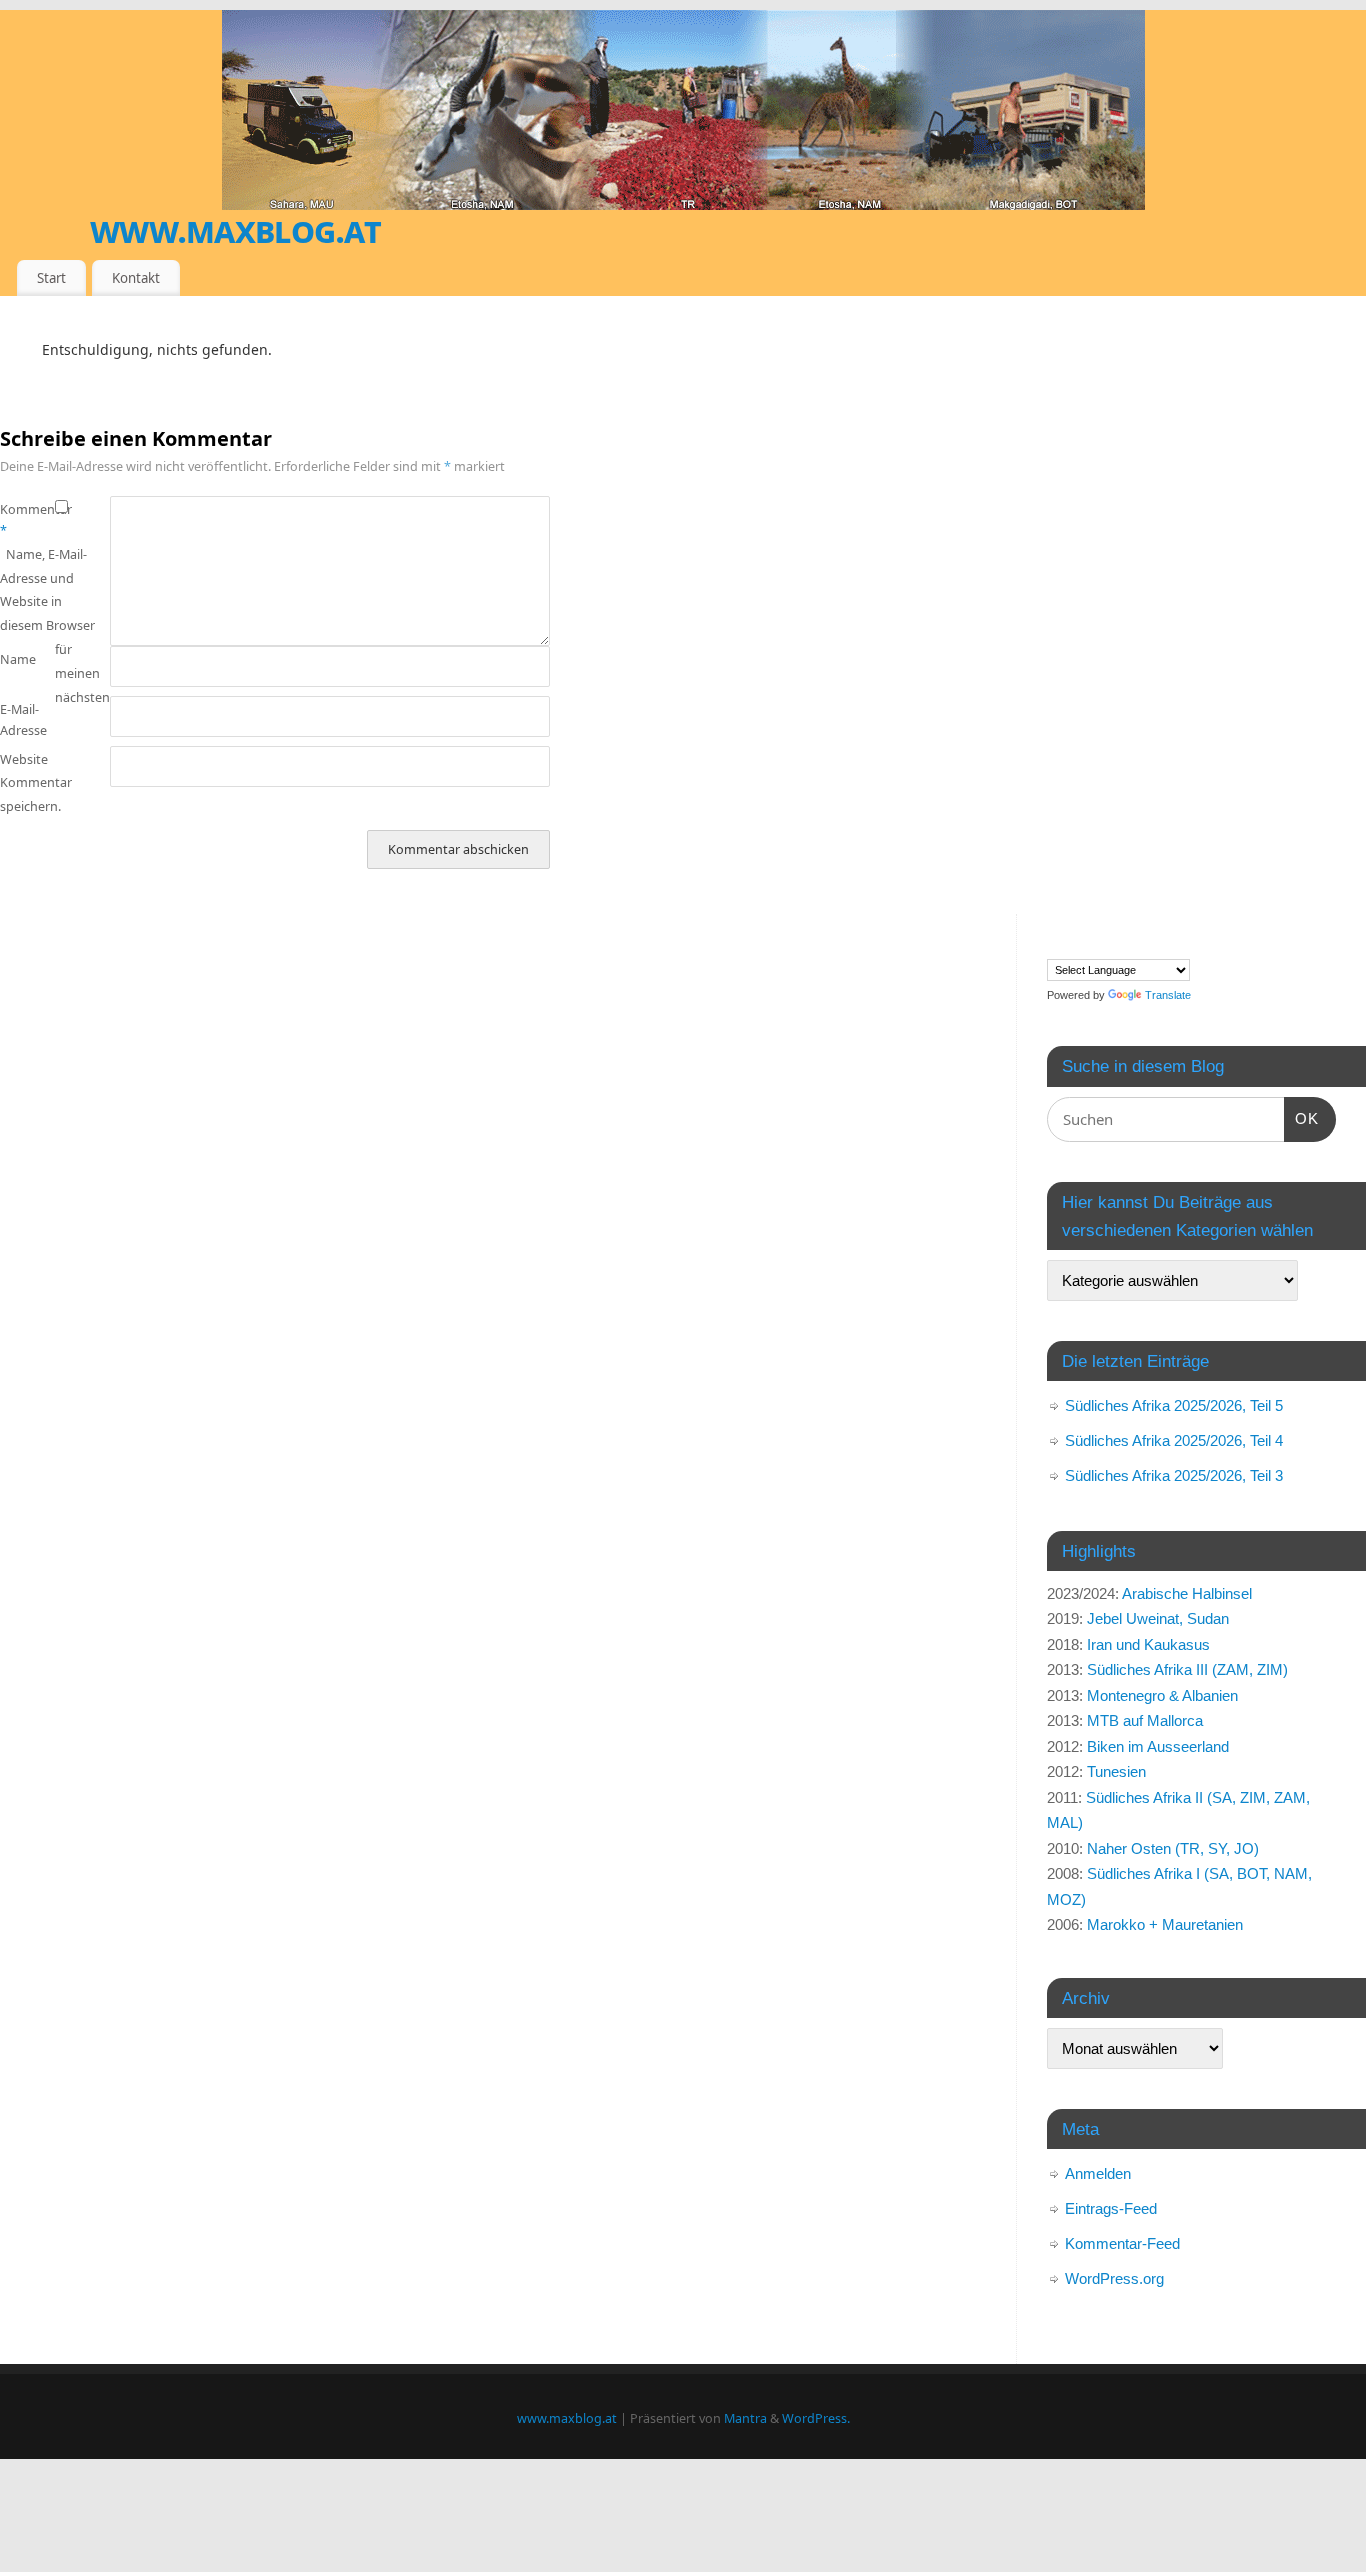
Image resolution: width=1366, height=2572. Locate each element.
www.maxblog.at (235, 229)
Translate (1168, 995)
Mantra (745, 2418)
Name (18, 659)
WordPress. (816, 2418)
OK (1302, 1118)
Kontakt (136, 278)
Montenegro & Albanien (1162, 1695)
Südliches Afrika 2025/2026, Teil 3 (1174, 1475)
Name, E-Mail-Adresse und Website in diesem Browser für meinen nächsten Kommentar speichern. (55, 680)
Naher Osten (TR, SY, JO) (1173, 1848)
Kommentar (27, 520)
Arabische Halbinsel (1187, 1593)
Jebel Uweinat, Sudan (1158, 1618)
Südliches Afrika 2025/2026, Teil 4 (1174, 1440)
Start (51, 278)
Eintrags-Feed (1111, 2208)
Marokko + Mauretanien (1165, 1924)
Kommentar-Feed (1122, 2243)
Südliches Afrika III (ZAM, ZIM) (1187, 1669)
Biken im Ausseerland (1158, 1746)
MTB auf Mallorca (1145, 1720)
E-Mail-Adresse (23, 720)
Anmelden (1098, 2173)
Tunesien (1116, 1771)
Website (24, 759)
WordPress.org (1114, 2278)
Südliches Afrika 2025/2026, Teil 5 (1174, 1405)
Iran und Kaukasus (1148, 1644)
